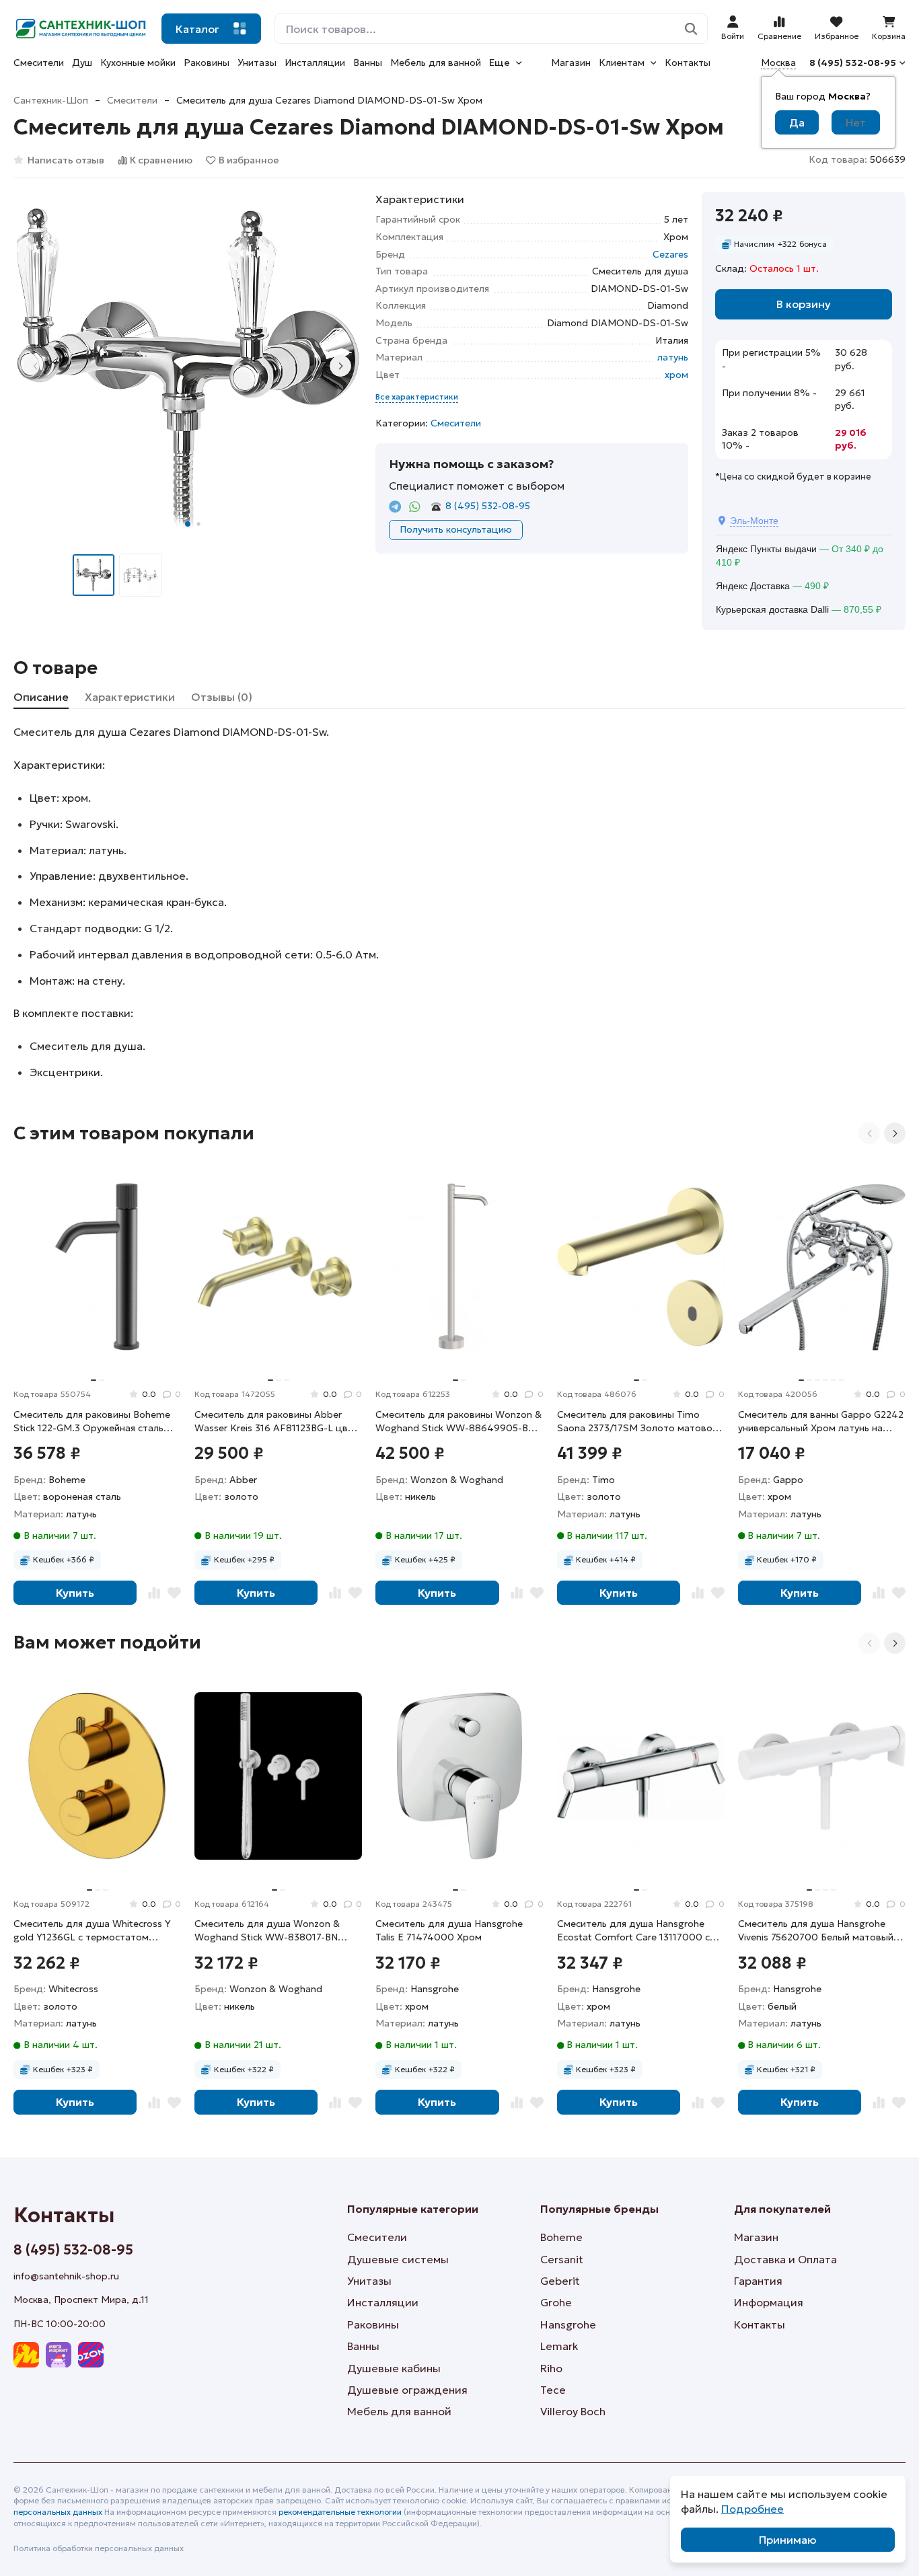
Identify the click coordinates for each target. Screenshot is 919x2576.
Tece (553, 2390)
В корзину (804, 304)
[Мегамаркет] (59, 2355)
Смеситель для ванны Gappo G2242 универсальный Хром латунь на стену (821, 1422)
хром (676, 375)
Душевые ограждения (407, 2390)
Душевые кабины (394, 2368)
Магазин (571, 63)
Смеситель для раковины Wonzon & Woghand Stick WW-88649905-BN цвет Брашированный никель (458, 1422)
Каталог (197, 29)
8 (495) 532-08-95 (853, 63)
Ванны (368, 63)
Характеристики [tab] (130, 697)
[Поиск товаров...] (691, 29)
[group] (188, 366)
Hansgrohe (568, 2324)
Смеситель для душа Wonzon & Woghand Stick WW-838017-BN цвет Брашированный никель (267, 1931)
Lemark (559, 2346)
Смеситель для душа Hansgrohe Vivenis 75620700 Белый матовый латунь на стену (816, 1931)
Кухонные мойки (138, 63)
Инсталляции (315, 63)
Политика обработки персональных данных (99, 2548)
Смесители (39, 63)
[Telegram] (395, 507)
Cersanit (562, 2259)
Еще (500, 63)
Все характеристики (417, 396)
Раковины (207, 63)
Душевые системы (398, 2259)
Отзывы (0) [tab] (222, 697)
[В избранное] (174, 1593)
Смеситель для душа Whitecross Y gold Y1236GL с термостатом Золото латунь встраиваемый (92, 1931)
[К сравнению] (154, 1593)
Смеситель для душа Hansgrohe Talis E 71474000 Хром (449, 1930)
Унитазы (257, 63)
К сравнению (161, 160)
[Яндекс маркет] (26, 2355)
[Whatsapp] (415, 507)
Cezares (670, 254)
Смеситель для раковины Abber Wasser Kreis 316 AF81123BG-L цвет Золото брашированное (277, 1422)
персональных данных (58, 2512)
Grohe (556, 2302)
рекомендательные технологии (340, 2512)
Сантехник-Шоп (51, 100)
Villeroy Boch (573, 2411)
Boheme (561, 2237)
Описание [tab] (41, 697)
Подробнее (752, 2509)
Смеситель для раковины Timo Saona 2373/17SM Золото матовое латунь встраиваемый (637, 1422)
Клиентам (622, 63)
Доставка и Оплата (785, 2259)
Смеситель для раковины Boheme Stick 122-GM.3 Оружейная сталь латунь (92, 1422)
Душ (82, 63)
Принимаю (788, 2540)
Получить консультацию (456, 529)
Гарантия (758, 2281)
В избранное (249, 160)
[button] (188, 524)
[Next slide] (340, 366)
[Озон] (91, 2355)
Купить (75, 1593)
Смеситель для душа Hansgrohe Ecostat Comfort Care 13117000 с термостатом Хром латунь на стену (640, 1931)
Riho (551, 2368)
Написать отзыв (66, 160)
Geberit (560, 2281)
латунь (673, 357)
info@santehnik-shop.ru (66, 2276)
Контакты (688, 63)
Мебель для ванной (436, 63)
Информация (769, 2302)
